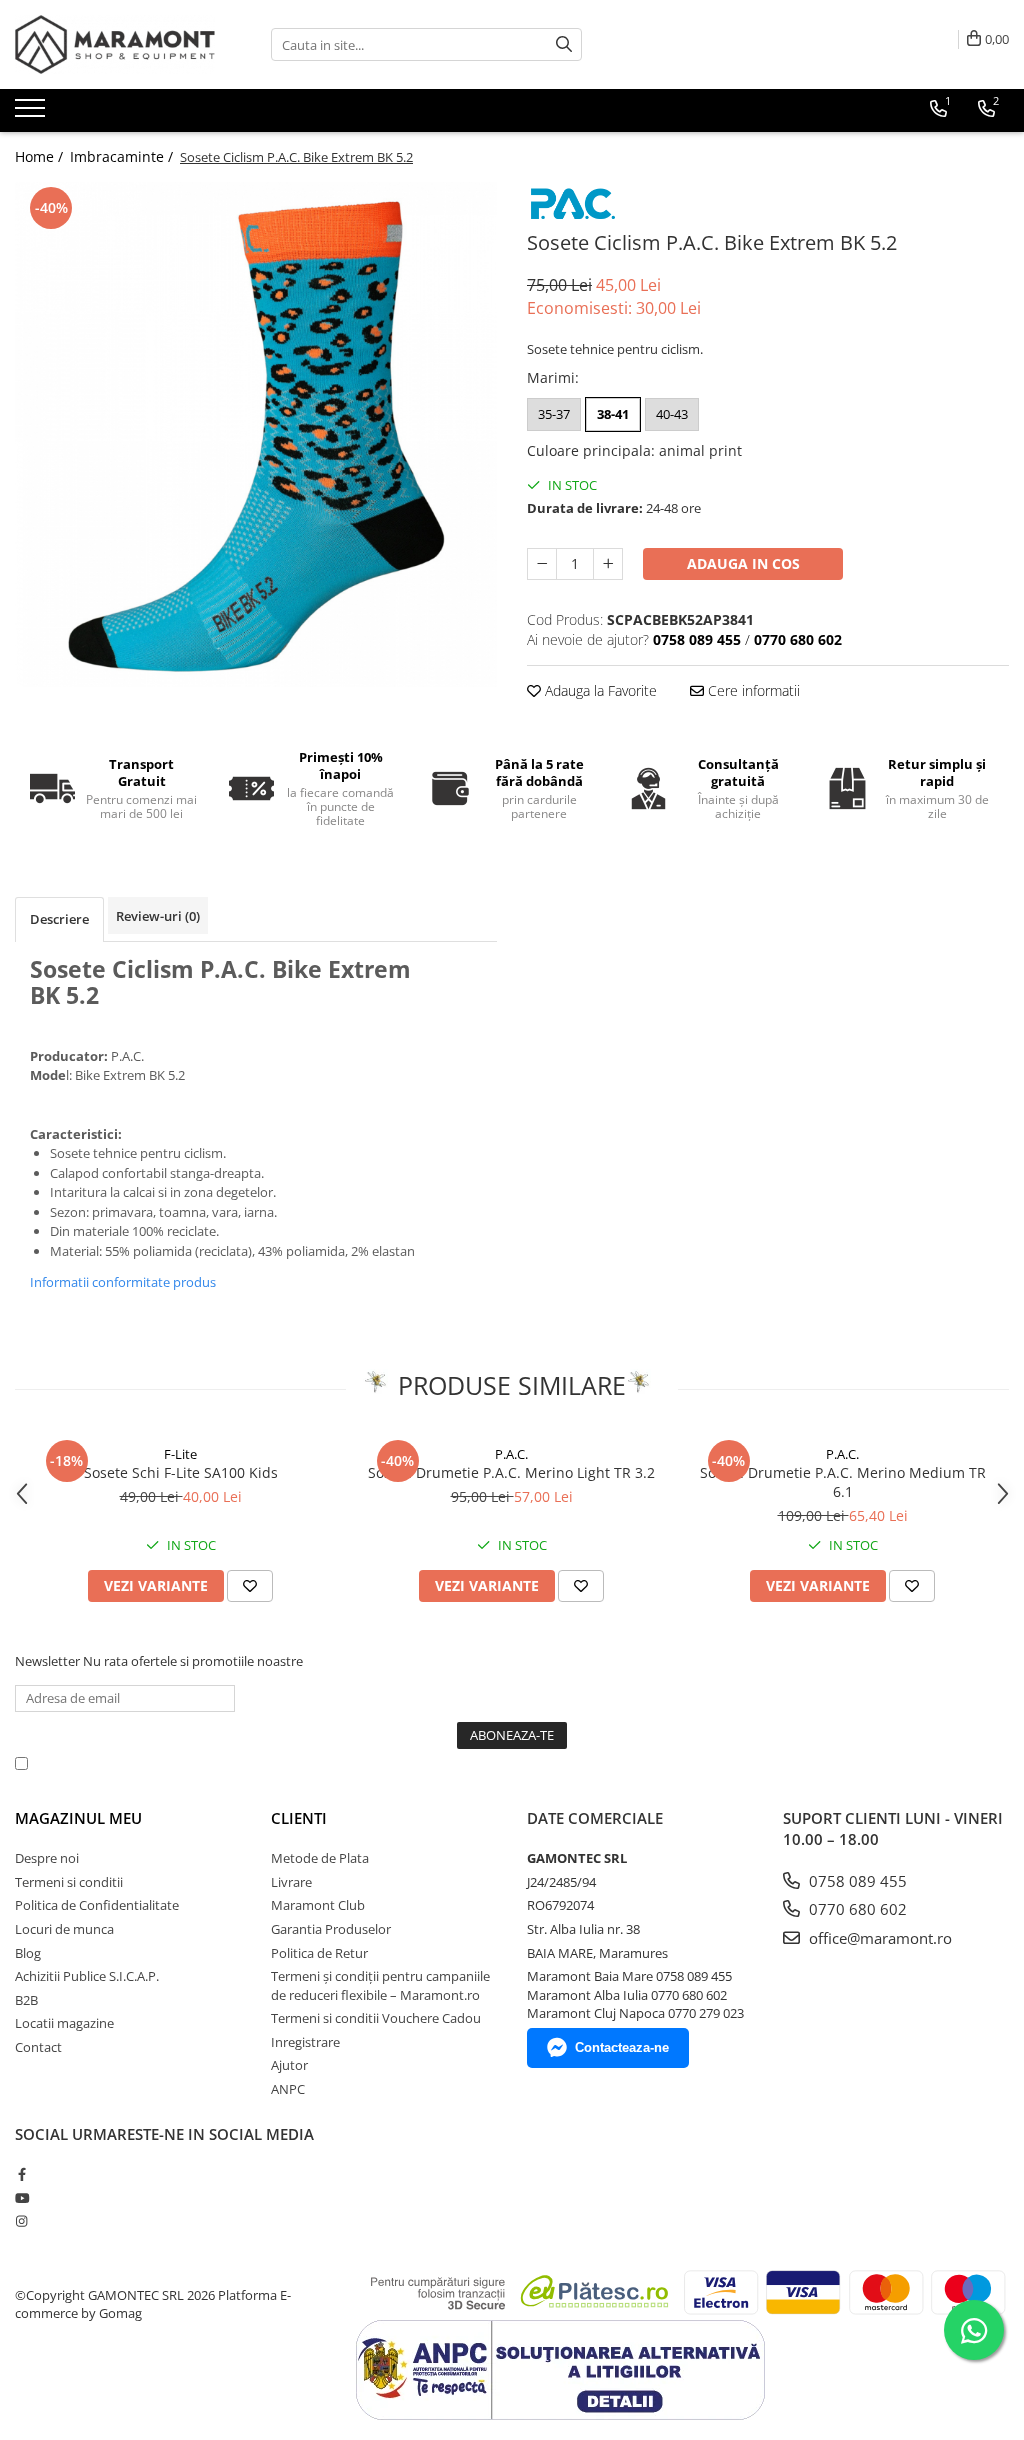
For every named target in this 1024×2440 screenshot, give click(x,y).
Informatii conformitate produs (123, 1282)
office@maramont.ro (878, 1938)
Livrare (291, 1882)
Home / (41, 156)
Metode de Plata (320, 1858)
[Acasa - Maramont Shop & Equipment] (115, 44)
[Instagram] (21, 2221)
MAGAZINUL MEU (78, 1818)
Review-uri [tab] (158, 916)
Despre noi (47, 1858)
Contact (38, 2047)
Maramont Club (318, 1905)
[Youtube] (21, 2198)
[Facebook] (21, 2174)
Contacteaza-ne (622, 2047)
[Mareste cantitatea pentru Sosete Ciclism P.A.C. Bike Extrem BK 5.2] (608, 564)
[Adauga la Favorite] (250, 1586)
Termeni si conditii (69, 1882)
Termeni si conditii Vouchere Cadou (376, 2018)
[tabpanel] (256, 434)
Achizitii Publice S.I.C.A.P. (87, 1976)
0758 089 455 (856, 1881)
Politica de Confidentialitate (549, 1763)
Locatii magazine (64, 2023)
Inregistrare (305, 2042)
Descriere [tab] (59, 919)
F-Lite (180, 1454)
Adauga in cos (743, 563)
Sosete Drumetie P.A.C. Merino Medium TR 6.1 (843, 1482)
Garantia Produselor (331, 1929)
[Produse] (32, 114)
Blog (28, 1953)
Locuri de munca (64, 1929)
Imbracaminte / (123, 156)
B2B (26, 2000)
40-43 (672, 414)
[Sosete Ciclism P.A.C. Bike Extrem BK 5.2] (256, 434)
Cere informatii (752, 690)
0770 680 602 (856, 1909)
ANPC (288, 2089)
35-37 (554, 414)
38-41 (613, 414)
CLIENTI (299, 1818)
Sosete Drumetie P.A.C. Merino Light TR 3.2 (511, 1472)
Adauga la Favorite (599, 690)
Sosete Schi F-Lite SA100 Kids (181, 1472)
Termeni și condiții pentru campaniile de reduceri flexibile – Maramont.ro (380, 1985)
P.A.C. (511, 1454)
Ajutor (289, 2065)
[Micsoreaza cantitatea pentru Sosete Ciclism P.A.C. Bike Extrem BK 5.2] (542, 564)
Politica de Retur (319, 1953)
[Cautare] (564, 44)
